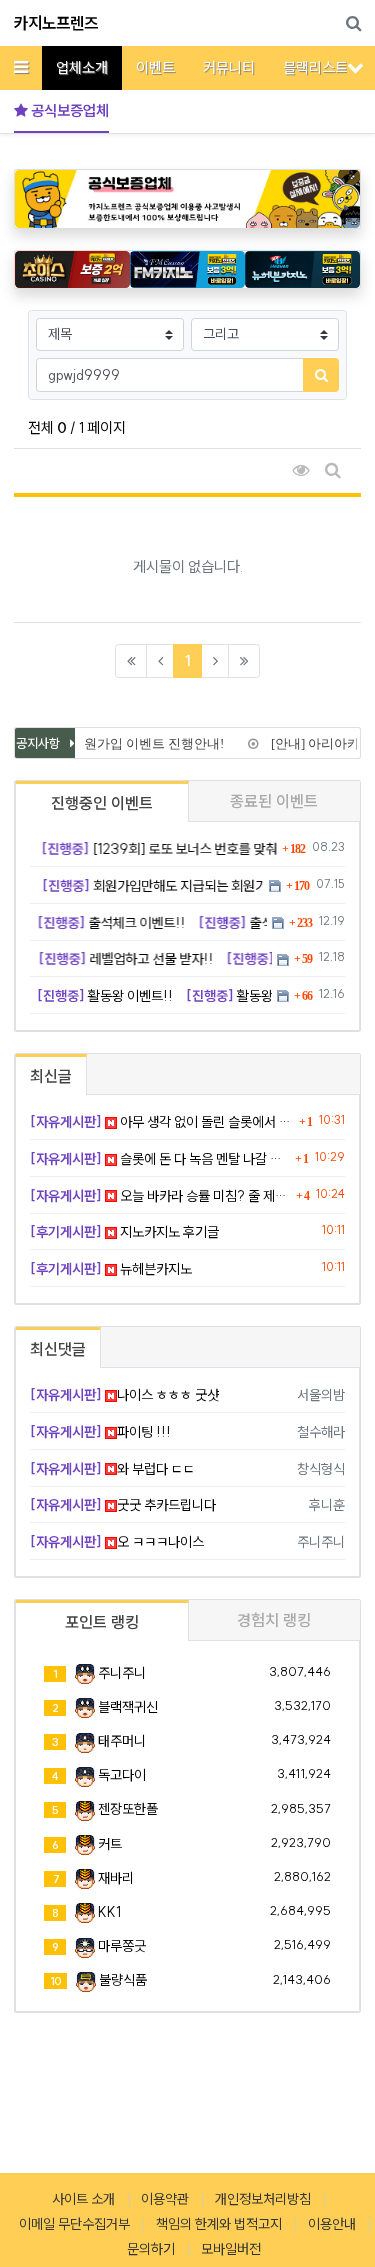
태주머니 (122, 1741)
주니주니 (122, 1673)
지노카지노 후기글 (124, 1232)
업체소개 (82, 67)
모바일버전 (231, 2249)
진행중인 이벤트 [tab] (102, 803)
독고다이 (122, 1775)
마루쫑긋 (122, 1946)
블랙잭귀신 (128, 1707)
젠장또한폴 (128, 1809)
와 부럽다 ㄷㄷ (112, 1469)
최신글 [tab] (51, 1076)
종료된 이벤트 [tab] (274, 801)
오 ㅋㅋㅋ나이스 (117, 1542)
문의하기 (151, 2249)
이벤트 (155, 67)
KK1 (109, 1912)
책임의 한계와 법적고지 (219, 2224)
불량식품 (123, 1980)
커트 (110, 1844)
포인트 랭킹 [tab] (102, 1622)
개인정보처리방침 (263, 2199)
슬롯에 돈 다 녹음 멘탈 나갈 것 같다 (160, 1159)
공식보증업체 (68, 110)
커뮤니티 (229, 67)
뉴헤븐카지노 (111, 1269)
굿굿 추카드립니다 (123, 1505)
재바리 (116, 1878)
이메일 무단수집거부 (74, 2224)
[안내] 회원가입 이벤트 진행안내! (123, 743)
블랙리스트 (315, 67)
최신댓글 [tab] (58, 1349)
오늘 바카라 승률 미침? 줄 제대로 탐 (160, 1196)
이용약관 (165, 2199)
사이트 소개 (83, 2199)
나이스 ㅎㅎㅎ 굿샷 (124, 1395)
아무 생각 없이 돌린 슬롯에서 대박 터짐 (162, 1122)
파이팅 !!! (100, 1432)
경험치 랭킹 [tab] (274, 1620)
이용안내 (332, 2224)
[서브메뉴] (355, 67)
